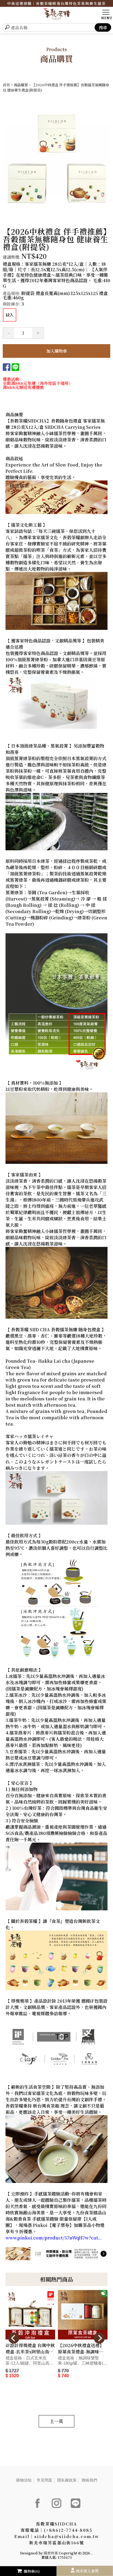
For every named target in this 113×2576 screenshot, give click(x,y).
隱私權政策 (67, 2480)
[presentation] (14, 2338)
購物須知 (24, 2480)
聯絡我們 (89, 2480)
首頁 (6, 85)
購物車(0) (32, 2571)
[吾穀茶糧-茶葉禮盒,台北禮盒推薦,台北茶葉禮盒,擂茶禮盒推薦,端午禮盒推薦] (56, 15)
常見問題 (44, 2480)
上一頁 (56, 2421)
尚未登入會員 (87, 2571)
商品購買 (21, 85)
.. (92, 2553)
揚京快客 (51, 2553)
